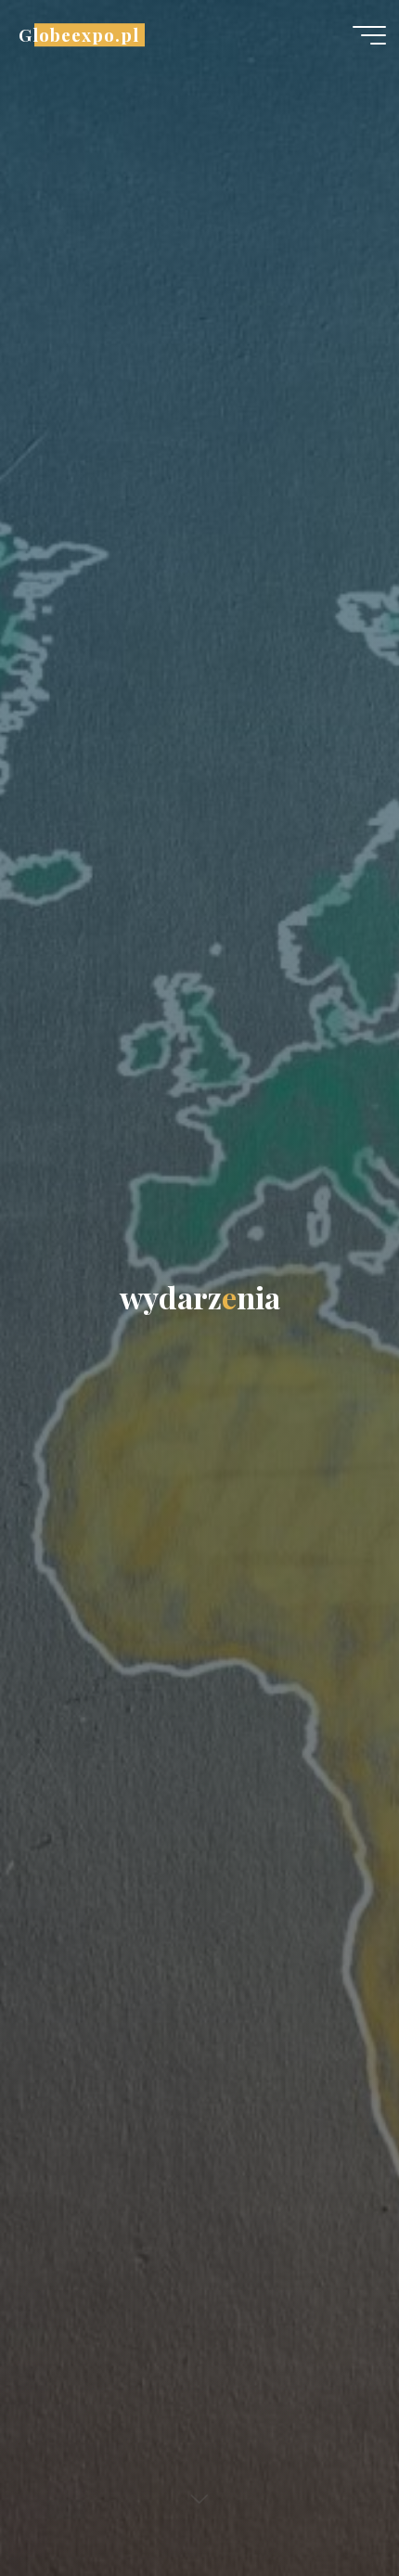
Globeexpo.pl (78, 35)
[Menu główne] (369, 35)
